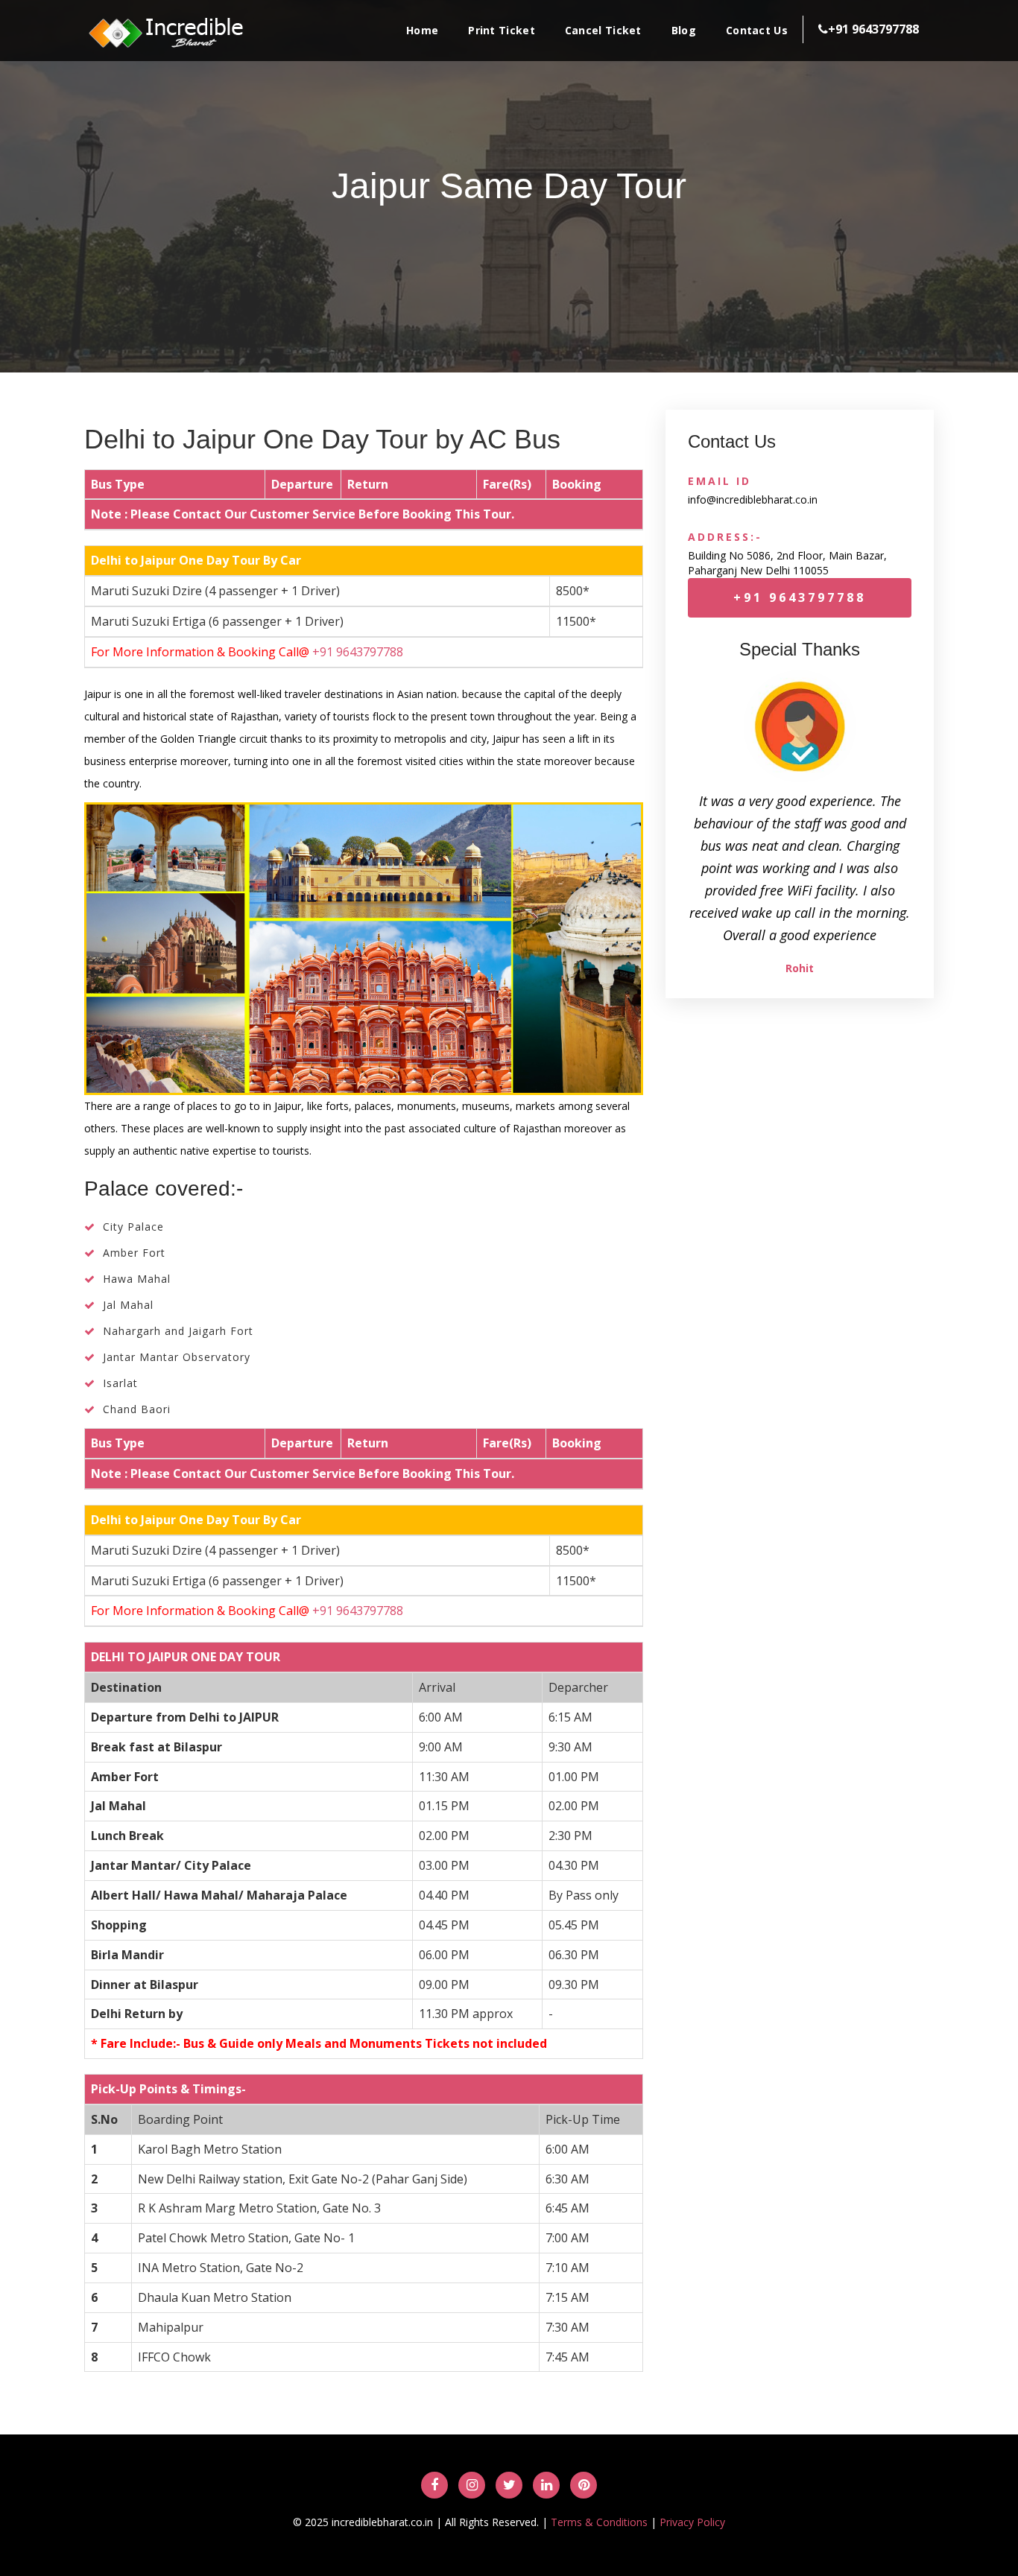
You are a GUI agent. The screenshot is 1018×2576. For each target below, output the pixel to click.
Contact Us (757, 30)
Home (422, 30)
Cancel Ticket (603, 30)
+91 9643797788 (358, 652)
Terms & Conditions (599, 2522)
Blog (684, 30)
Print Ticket (502, 30)
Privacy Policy (692, 2522)
